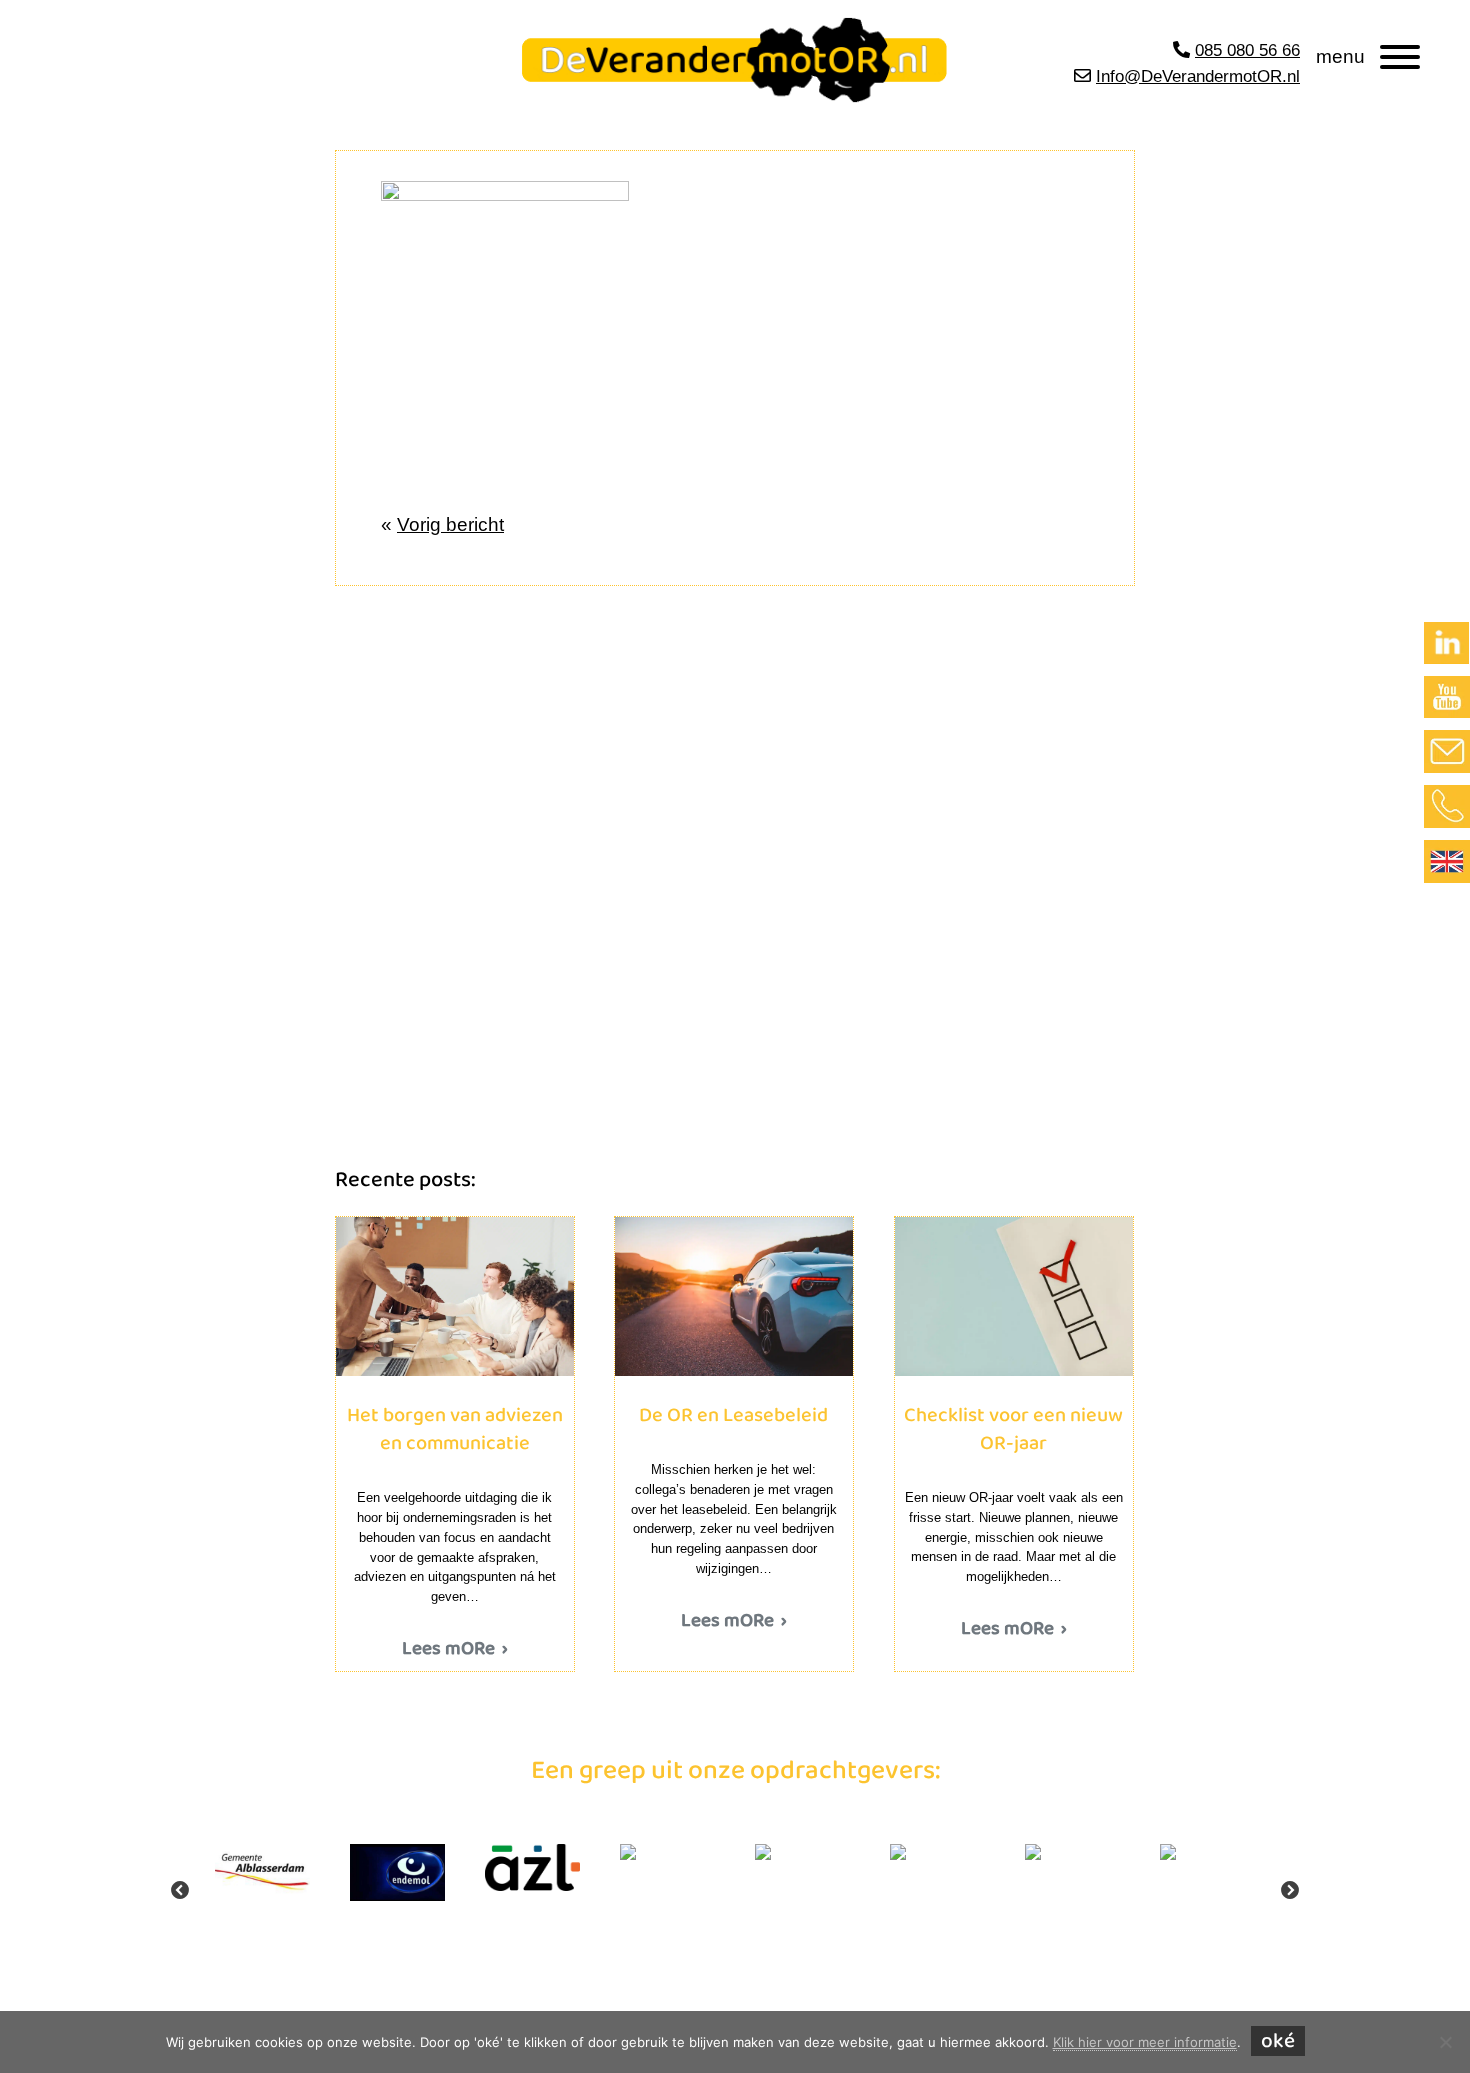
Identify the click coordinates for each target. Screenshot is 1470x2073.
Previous (180, 1891)
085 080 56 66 (1247, 50)
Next (1290, 1891)
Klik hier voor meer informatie (1145, 2042)
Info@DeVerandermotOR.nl (1198, 76)
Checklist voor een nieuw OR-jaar (1014, 1296)
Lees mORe (448, 1649)
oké (1278, 2041)
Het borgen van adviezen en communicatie (454, 1296)
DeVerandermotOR (503, 37)
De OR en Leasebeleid (733, 1296)
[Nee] (1445, 2042)
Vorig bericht (450, 524)
